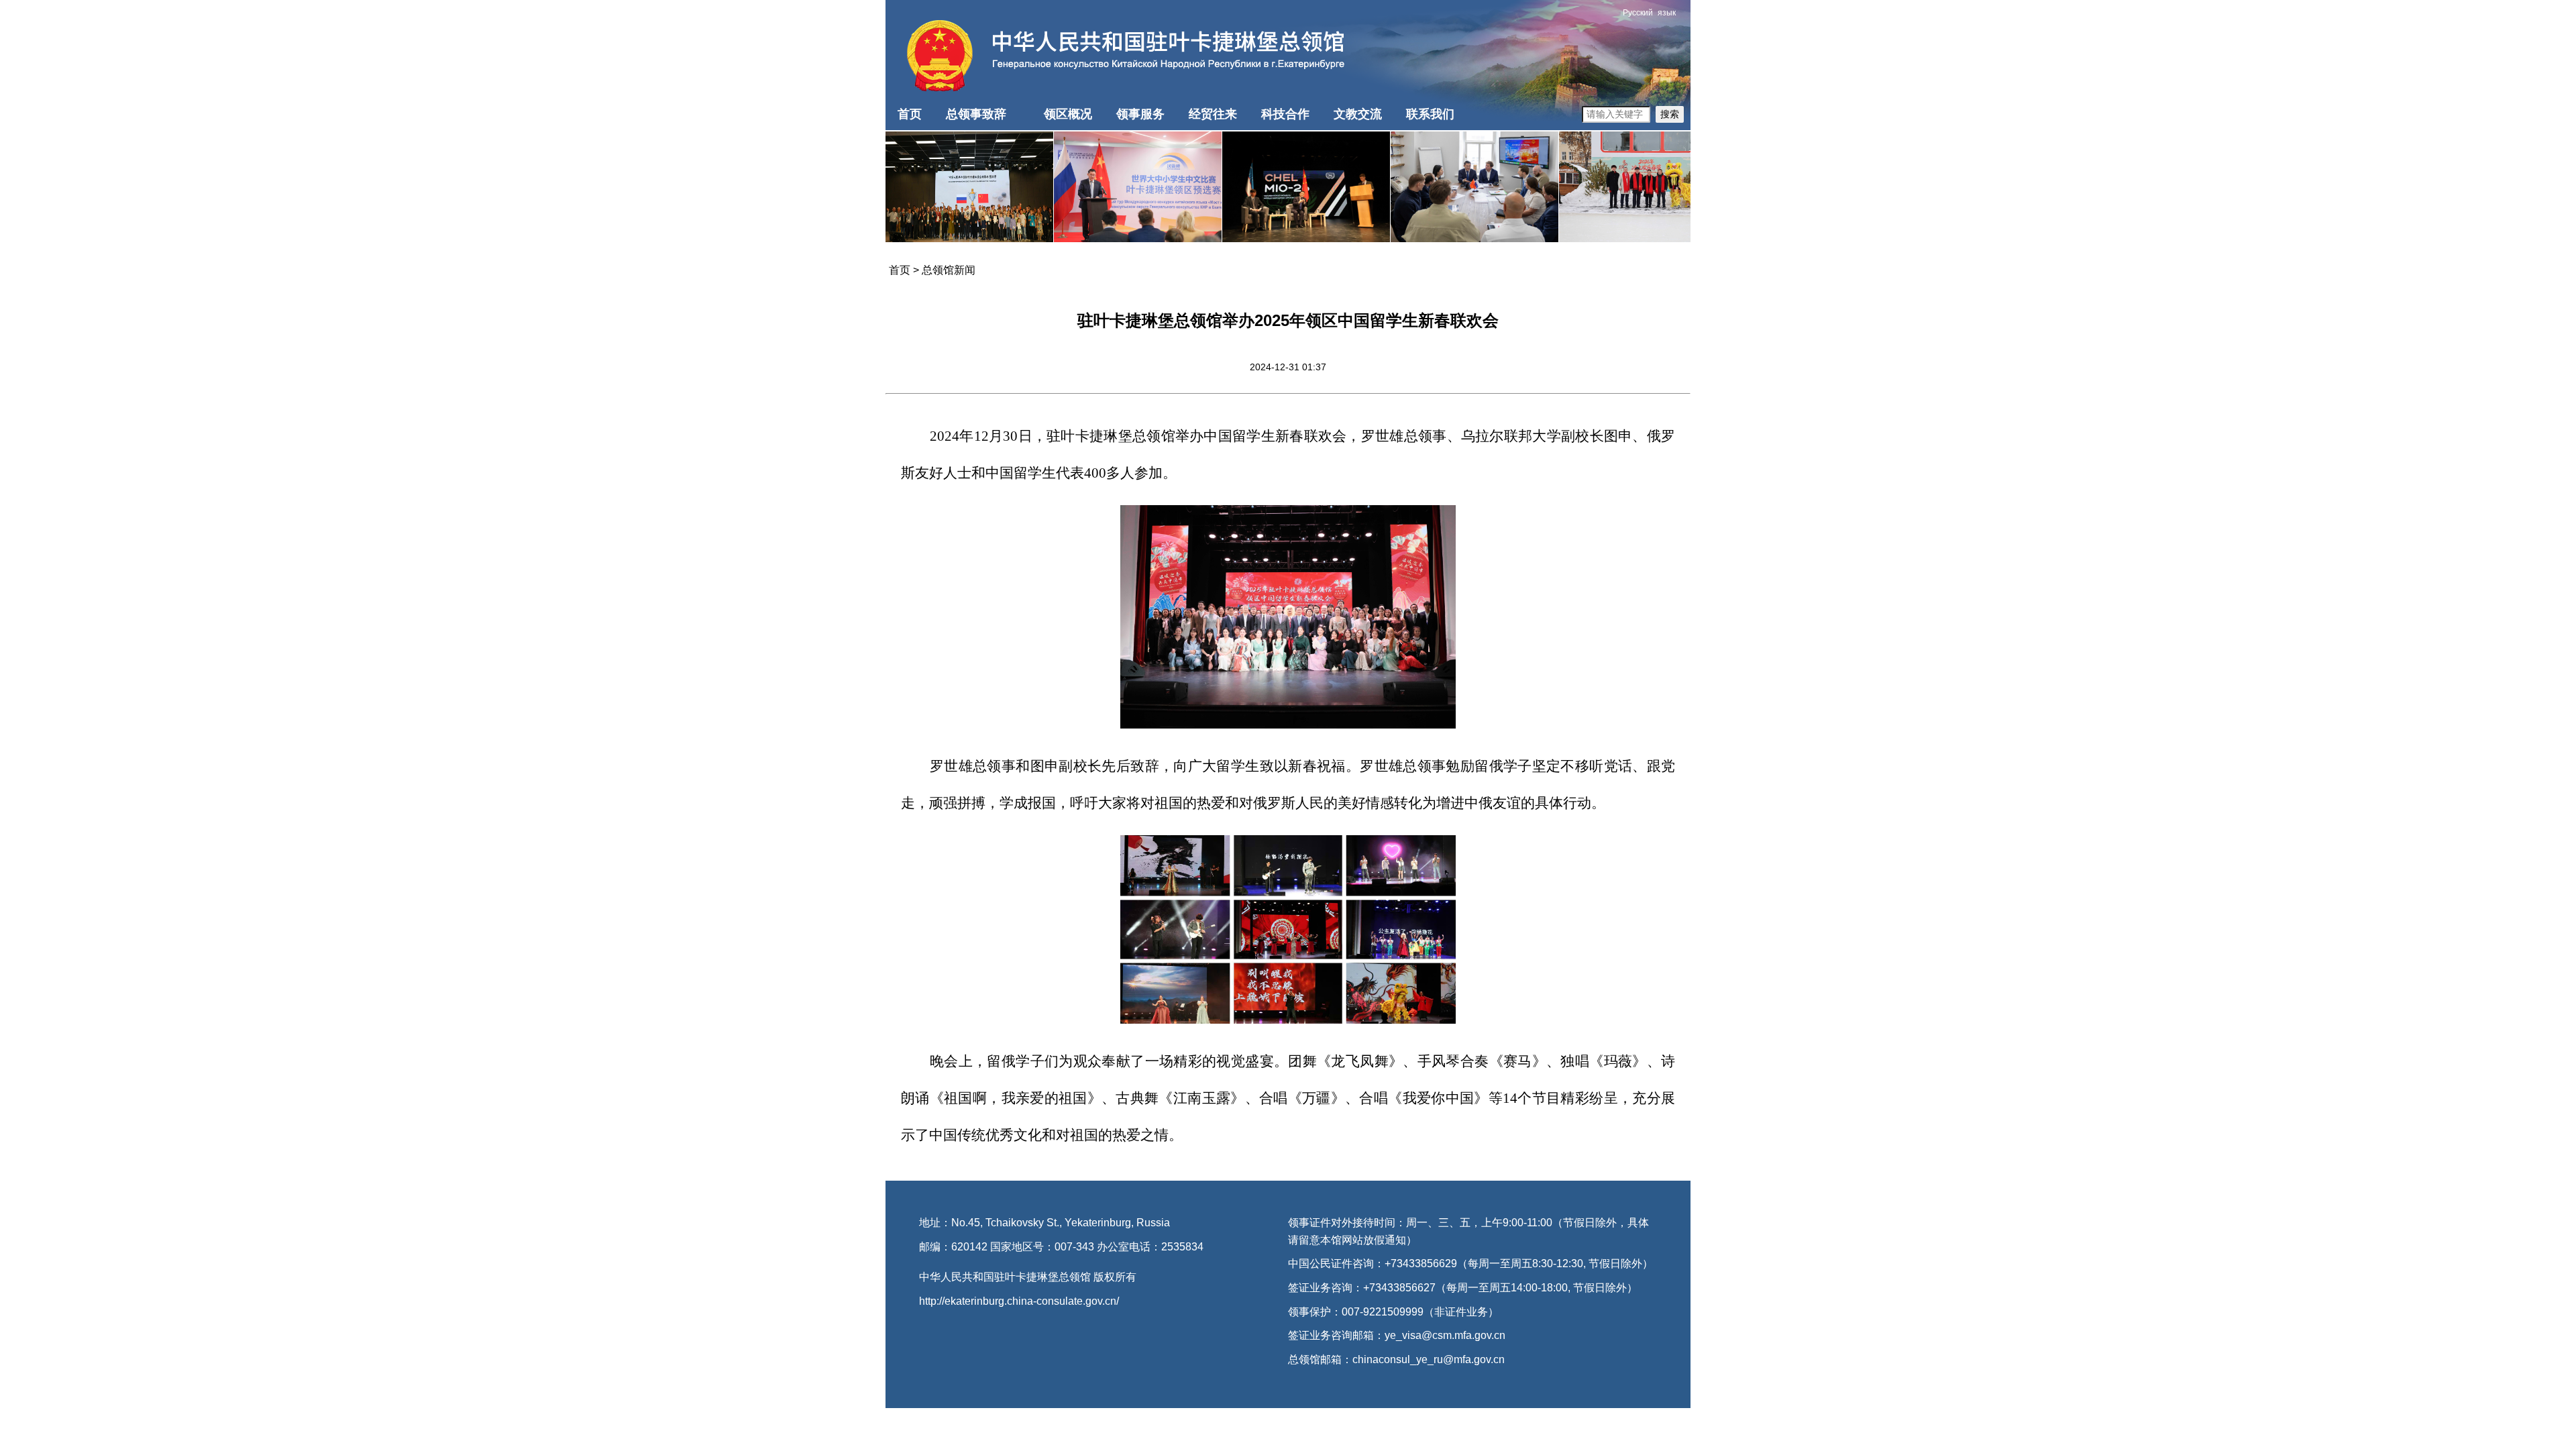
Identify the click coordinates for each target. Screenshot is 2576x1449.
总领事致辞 (976, 114)
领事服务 (1140, 114)
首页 (910, 114)
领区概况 (1068, 114)
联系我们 (1430, 114)
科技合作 (1285, 114)
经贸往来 (1213, 114)
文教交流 (1358, 114)
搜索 (1670, 114)
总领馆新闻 (949, 270)
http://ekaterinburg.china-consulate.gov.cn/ (1019, 1301)
